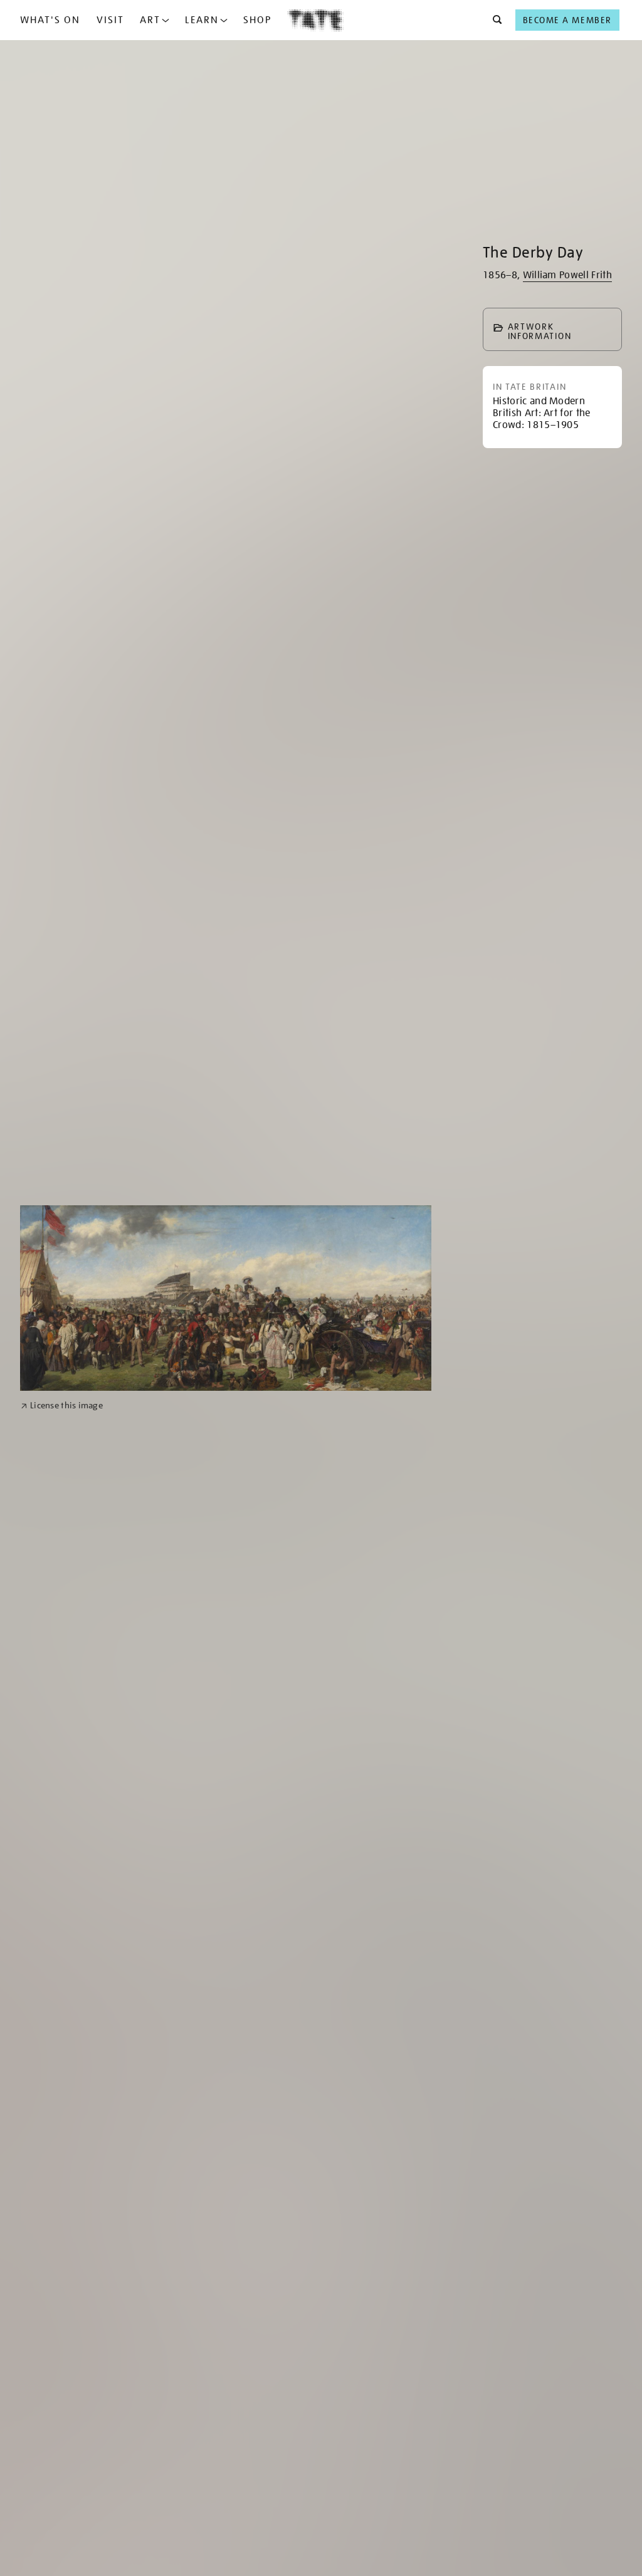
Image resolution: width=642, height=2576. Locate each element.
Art (150, 20)
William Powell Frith (567, 275)
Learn (202, 20)
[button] (494, 20)
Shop (257, 20)
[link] (62, 1406)
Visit (110, 20)
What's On (50, 20)
